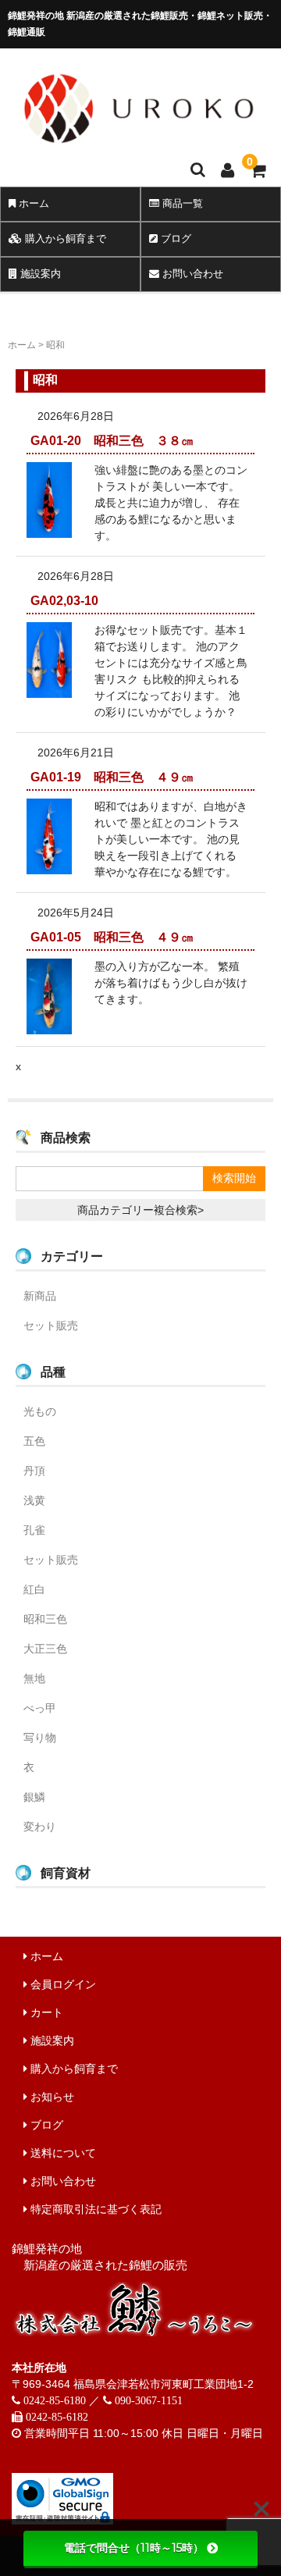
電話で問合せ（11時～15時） (134, 2548)
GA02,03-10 (71, 601)
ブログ (174, 238)
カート (45, 2012)
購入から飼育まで (64, 238)
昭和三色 (45, 1619)
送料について (62, 2153)
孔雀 (34, 1530)
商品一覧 (181, 203)
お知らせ (51, 2097)
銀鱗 (34, 1797)
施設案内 (39, 274)
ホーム (32, 203)
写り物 (40, 1738)
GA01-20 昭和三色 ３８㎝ (112, 441)
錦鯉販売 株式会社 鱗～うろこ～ (139, 153)
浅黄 (34, 1500)
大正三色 (45, 1649)
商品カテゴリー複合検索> (140, 1210)
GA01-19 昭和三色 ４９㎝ (112, 777)
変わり (40, 1827)
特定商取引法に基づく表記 (94, 2209)
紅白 (34, 1589)
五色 (34, 1441)
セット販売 (51, 1325)
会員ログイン (62, 1984)
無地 (34, 1678)
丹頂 (34, 1471)
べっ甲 (40, 1708)
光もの (40, 1411)
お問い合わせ (191, 274)
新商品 (40, 1296)
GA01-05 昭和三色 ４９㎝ (112, 937)
